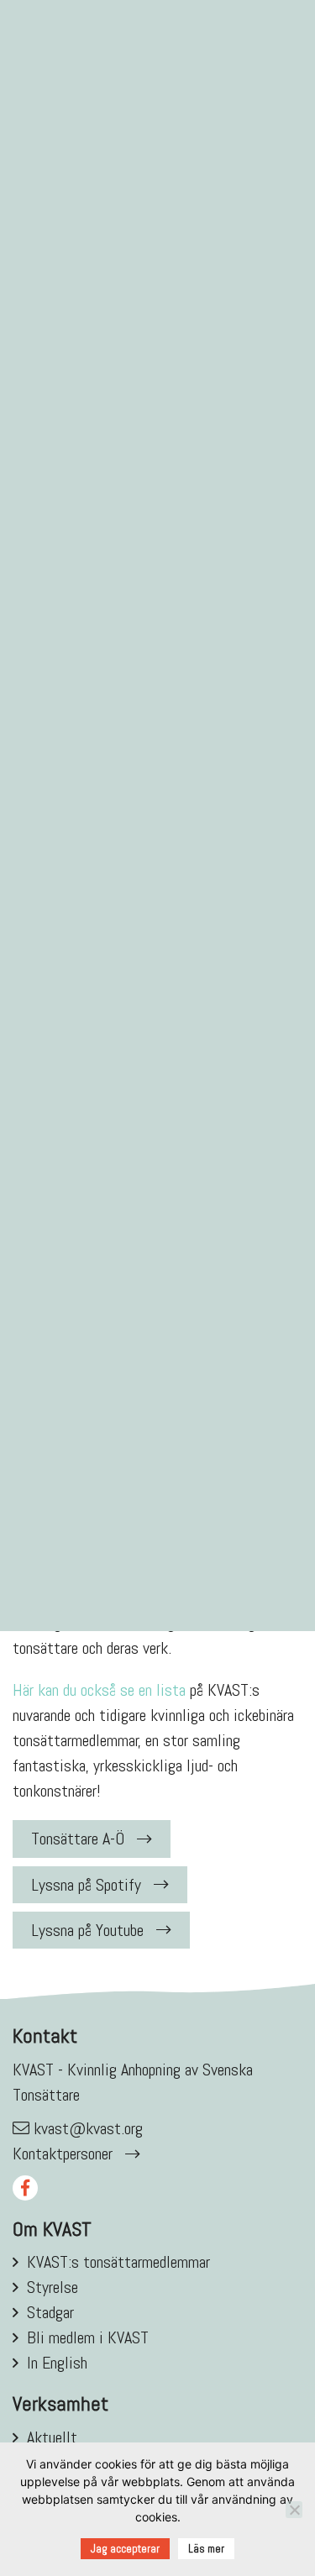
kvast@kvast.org (88, 2128)
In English (57, 2363)
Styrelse (52, 2287)
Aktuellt (52, 2437)
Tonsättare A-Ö (78, 1839)
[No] (294, 2510)
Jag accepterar (125, 2549)
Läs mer (206, 2549)
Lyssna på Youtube (87, 1930)
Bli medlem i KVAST (88, 2337)
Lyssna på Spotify (86, 1885)
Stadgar (50, 2312)
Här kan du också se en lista (99, 1690)
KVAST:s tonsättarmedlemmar (118, 2262)
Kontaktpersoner (63, 2154)
